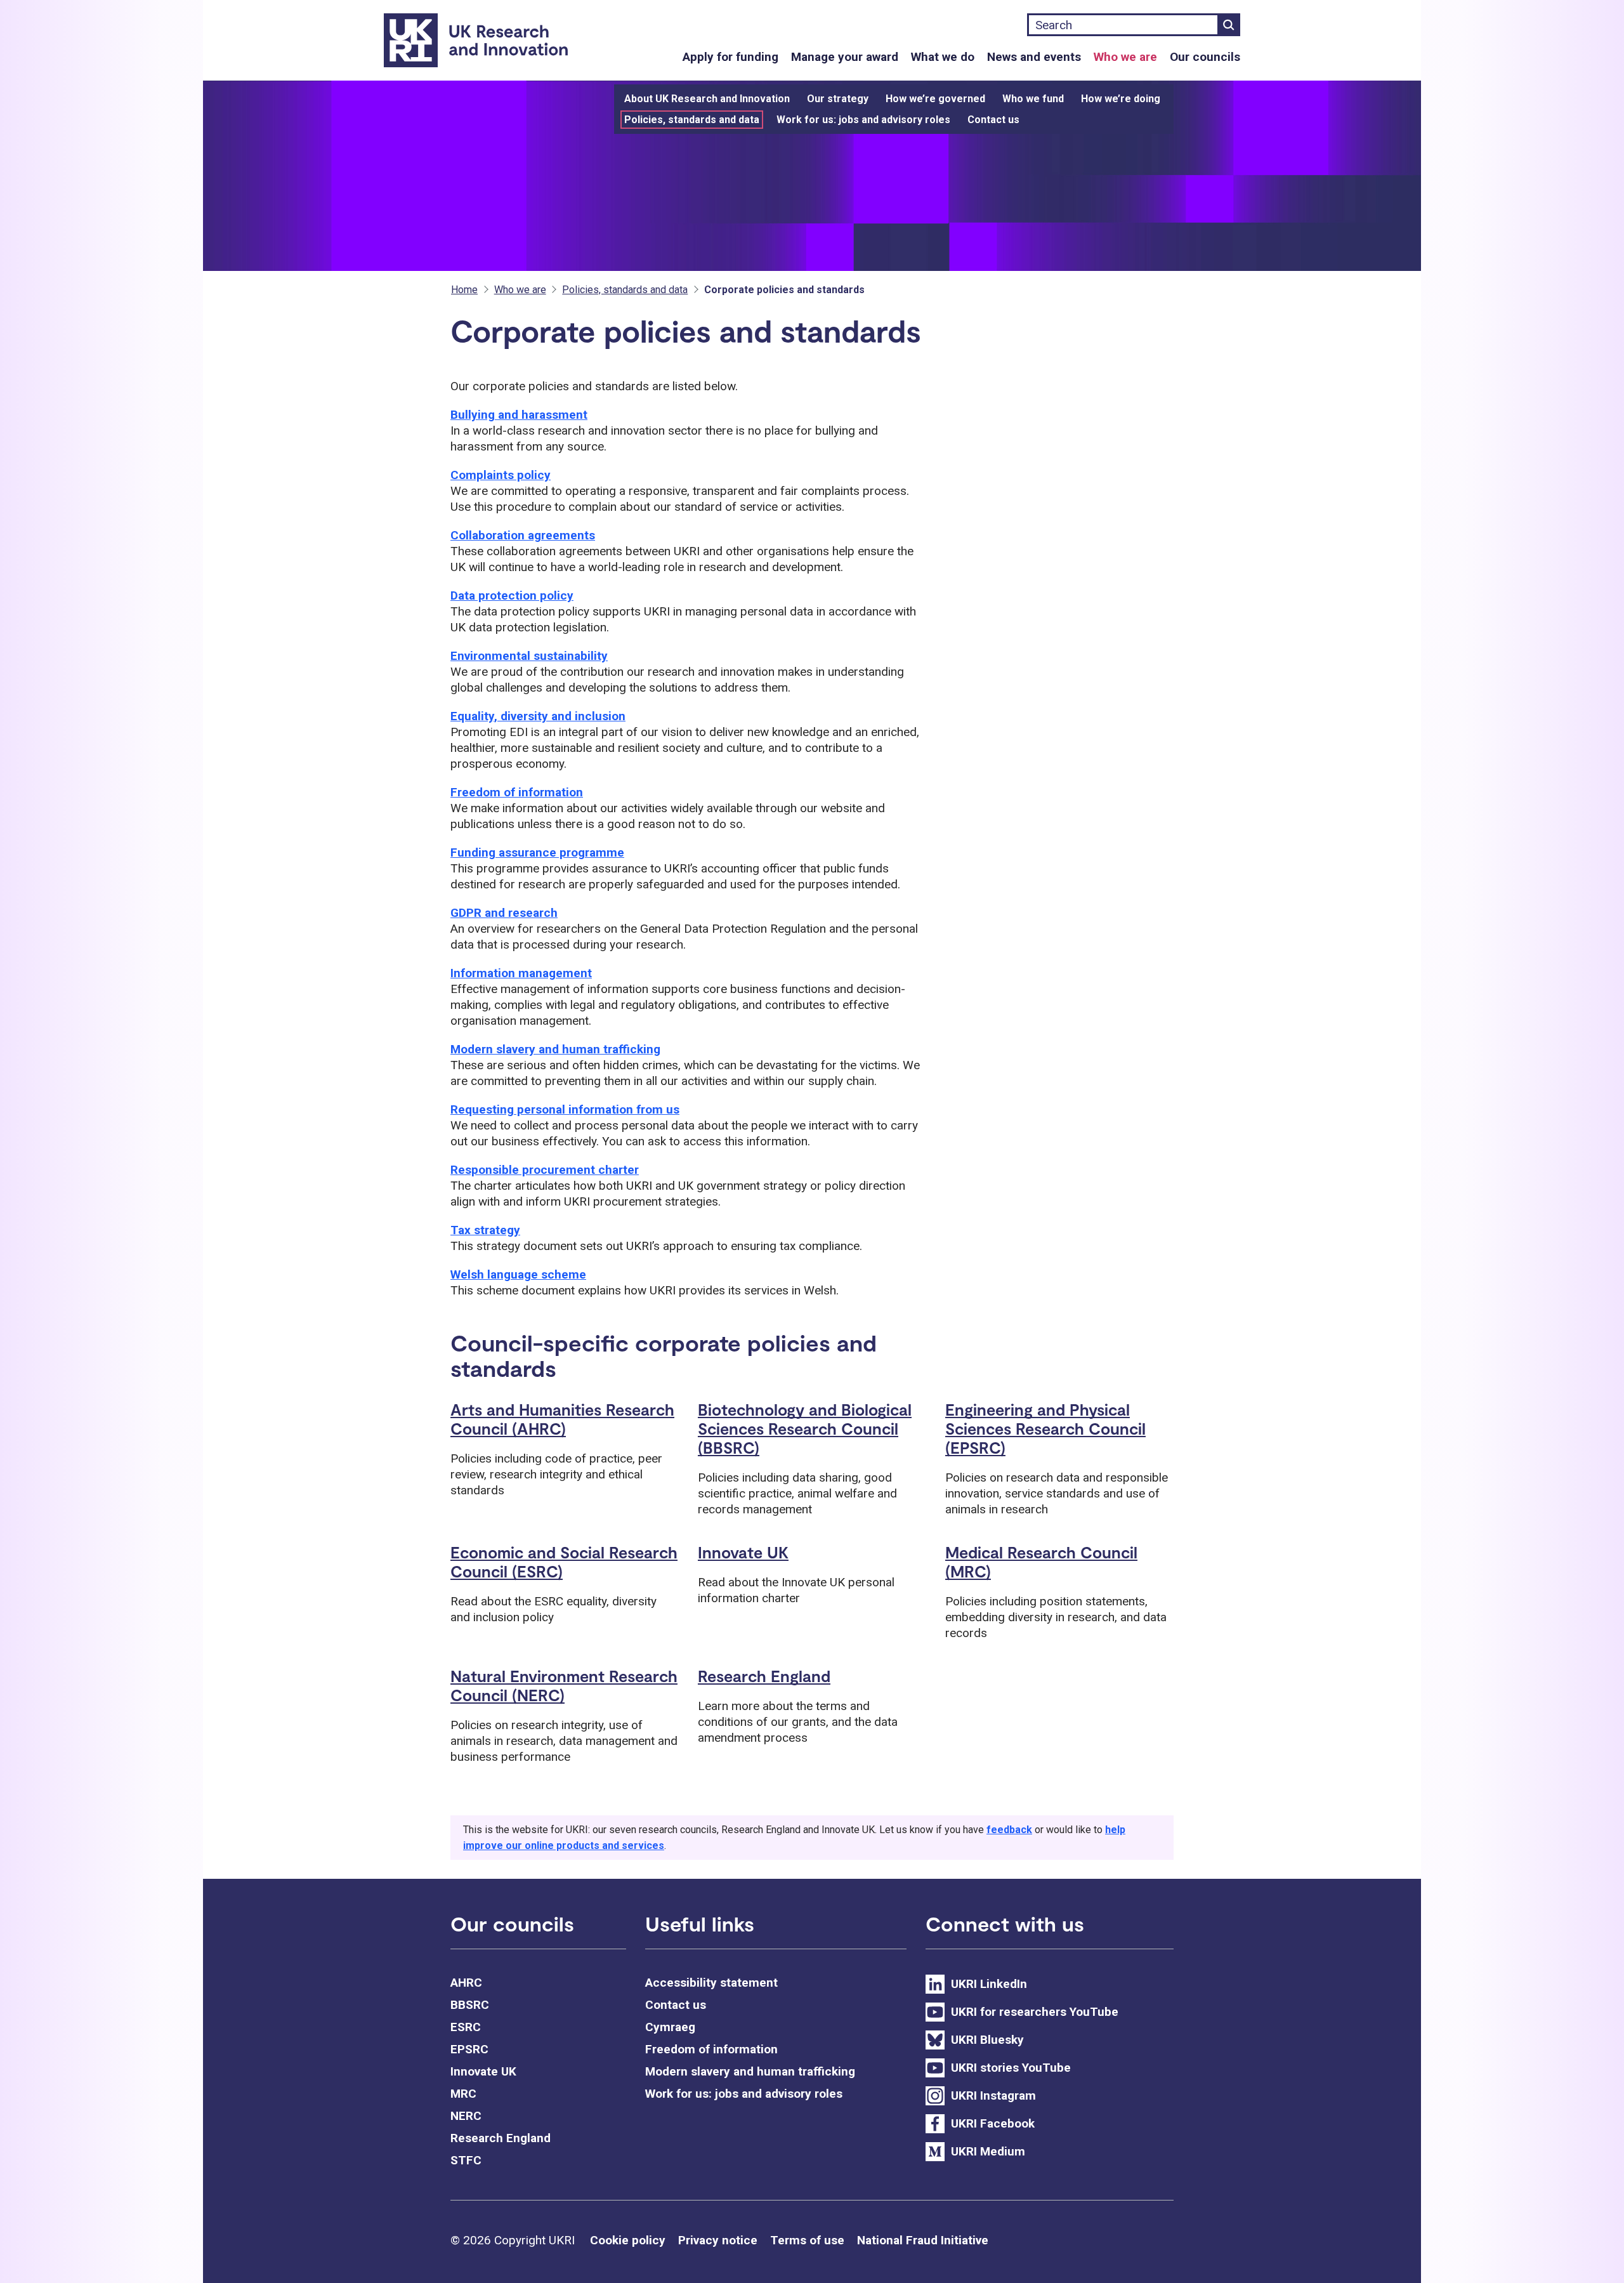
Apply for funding (730, 57)
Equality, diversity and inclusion (538, 716)
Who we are (1125, 57)
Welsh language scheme (518, 1274)
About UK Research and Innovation (707, 99)
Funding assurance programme (537, 852)
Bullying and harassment (519, 415)
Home (464, 290)
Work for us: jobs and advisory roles (863, 120)
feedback (1009, 1830)
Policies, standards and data (692, 120)
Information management (521, 973)
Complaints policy (501, 475)
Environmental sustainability (529, 656)
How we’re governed (935, 99)
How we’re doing (1121, 99)
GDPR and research (504, 913)
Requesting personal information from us (565, 1109)
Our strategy (838, 99)
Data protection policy (512, 595)
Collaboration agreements (523, 535)
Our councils (1205, 57)
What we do (943, 57)
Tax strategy (485, 1230)
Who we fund (1033, 99)
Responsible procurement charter (545, 1170)
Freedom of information (517, 792)
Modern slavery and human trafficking (555, 1049)
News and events (1034, 57)
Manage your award (845, 57)
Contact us (993, 120)
